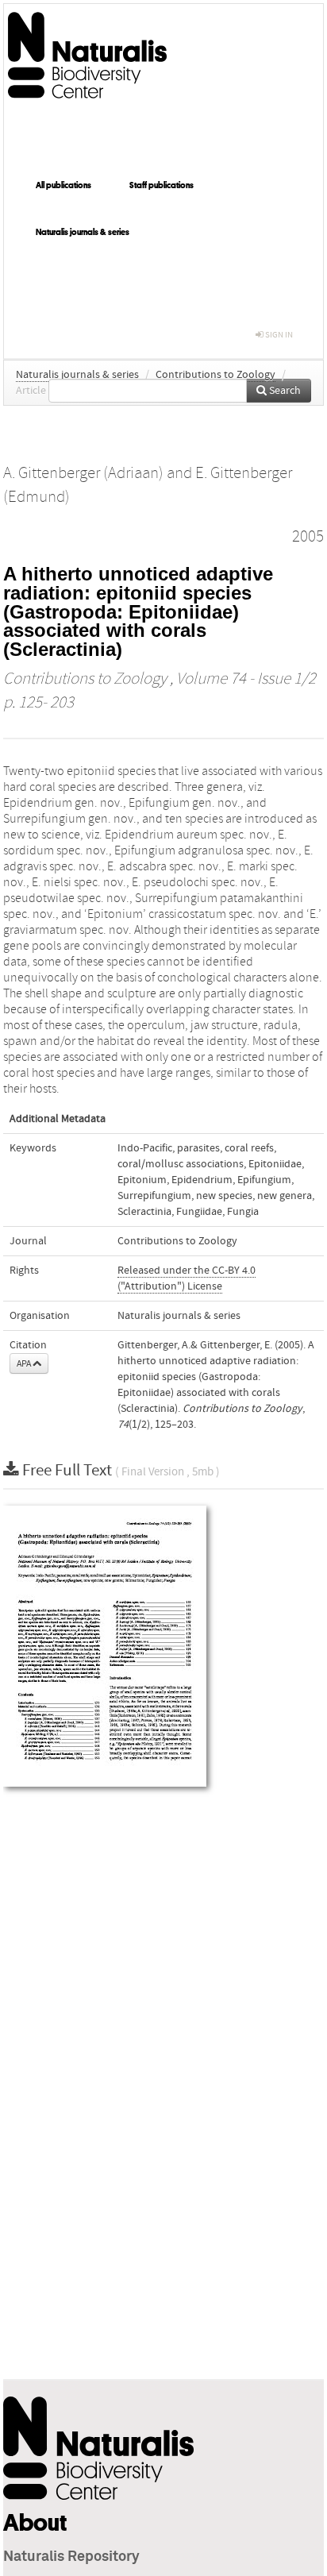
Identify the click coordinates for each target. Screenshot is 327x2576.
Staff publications (162, 185)
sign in (278, 335)
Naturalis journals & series (83, 232)
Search (284, 391)
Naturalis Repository (71, 2557)
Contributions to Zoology (215, 375)
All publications (63, 185)
